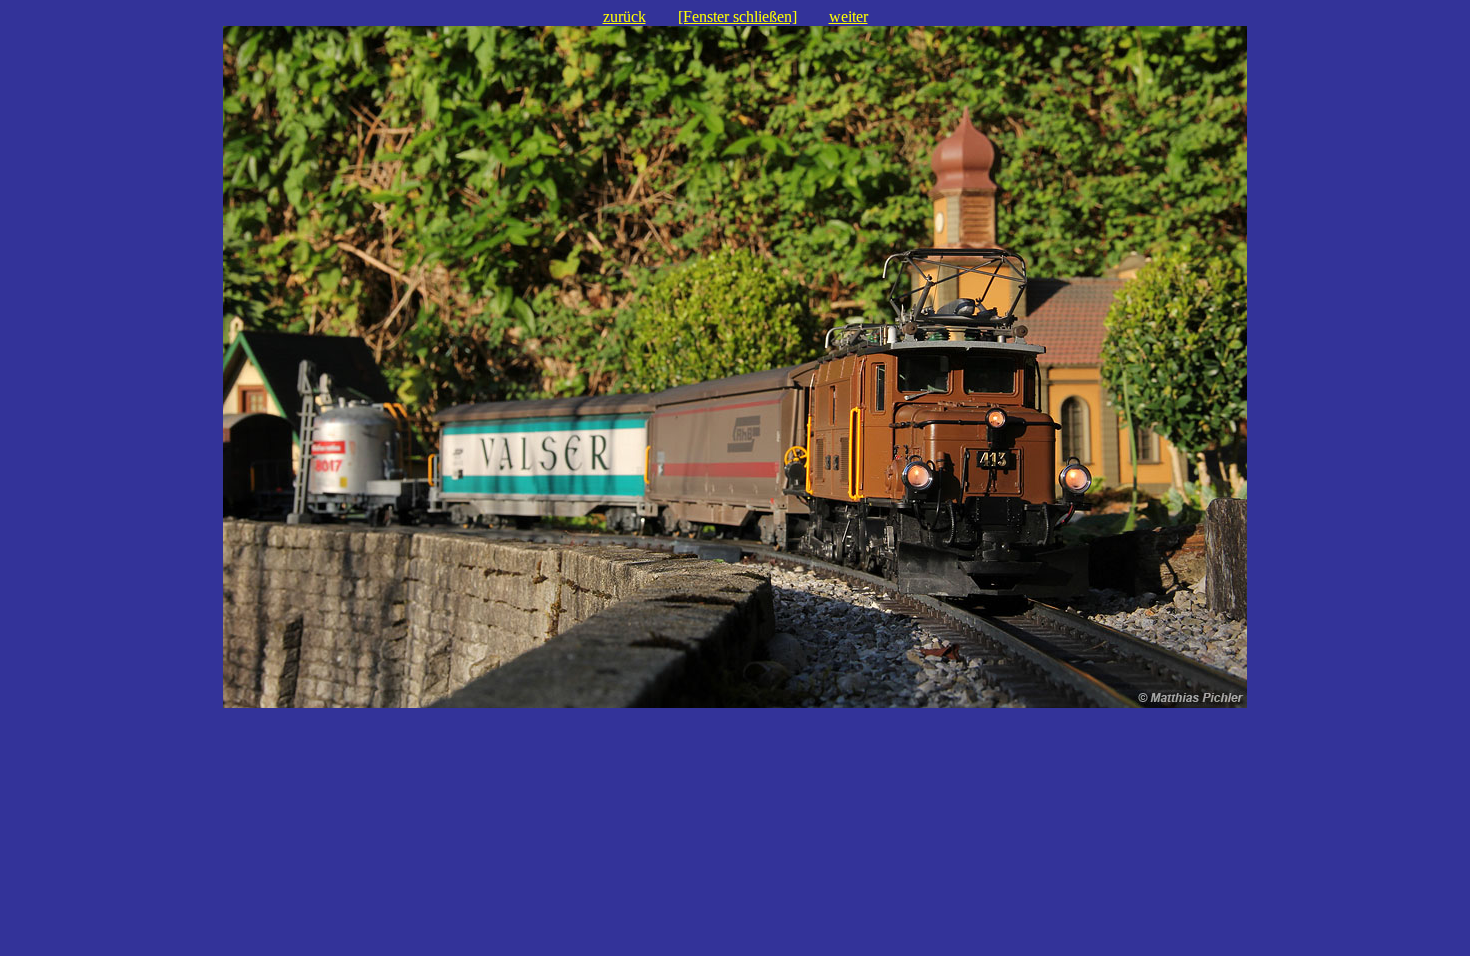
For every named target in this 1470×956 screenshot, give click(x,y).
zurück (624, 16)
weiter (848, 16)
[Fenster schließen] (737, 16)
